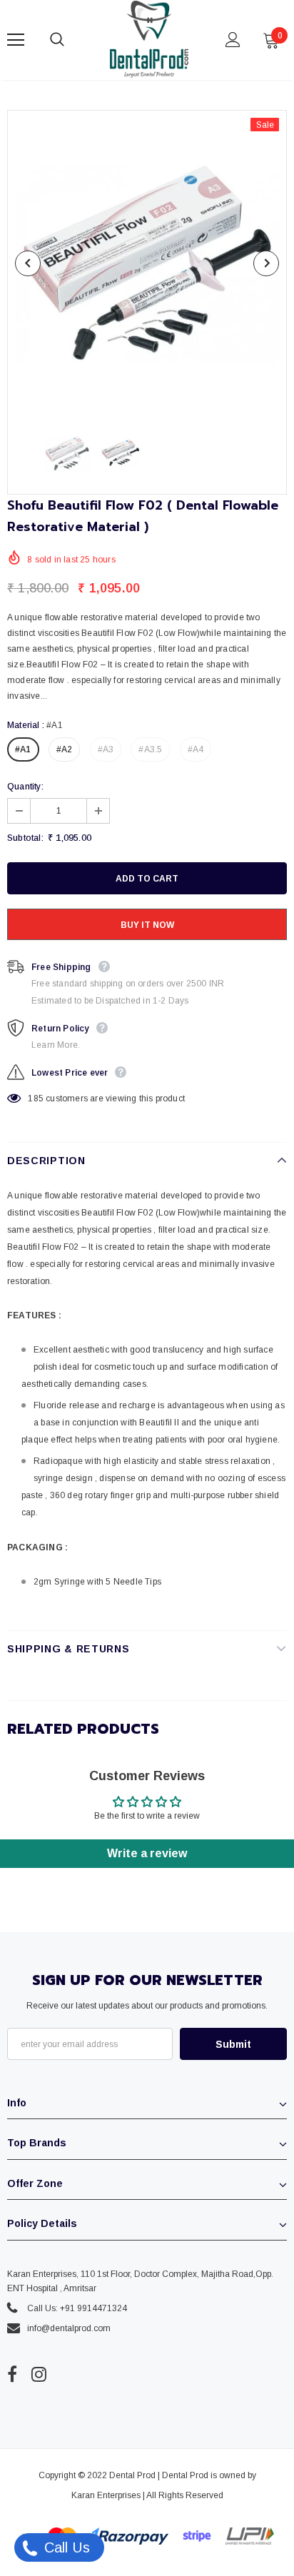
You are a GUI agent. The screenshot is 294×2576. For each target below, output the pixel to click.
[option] (147, 263)
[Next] (266, 263)
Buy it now (147, 925)
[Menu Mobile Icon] (16, 40)
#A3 (106, 749)
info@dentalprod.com (69, 2328)
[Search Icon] (71, 40)
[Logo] (149, 39)
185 (36, 1098)
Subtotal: (25, 838)
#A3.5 (150, 749)
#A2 (65, 749)
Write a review (147, 1853)
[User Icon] (233, 40)
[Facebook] (12, 2375)
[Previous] (28, 263)
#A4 (196, 749)
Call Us (65, 2547)
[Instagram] (39, 2375)
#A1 (23, 749)
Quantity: (25, 787)
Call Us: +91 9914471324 (77, 2308)
